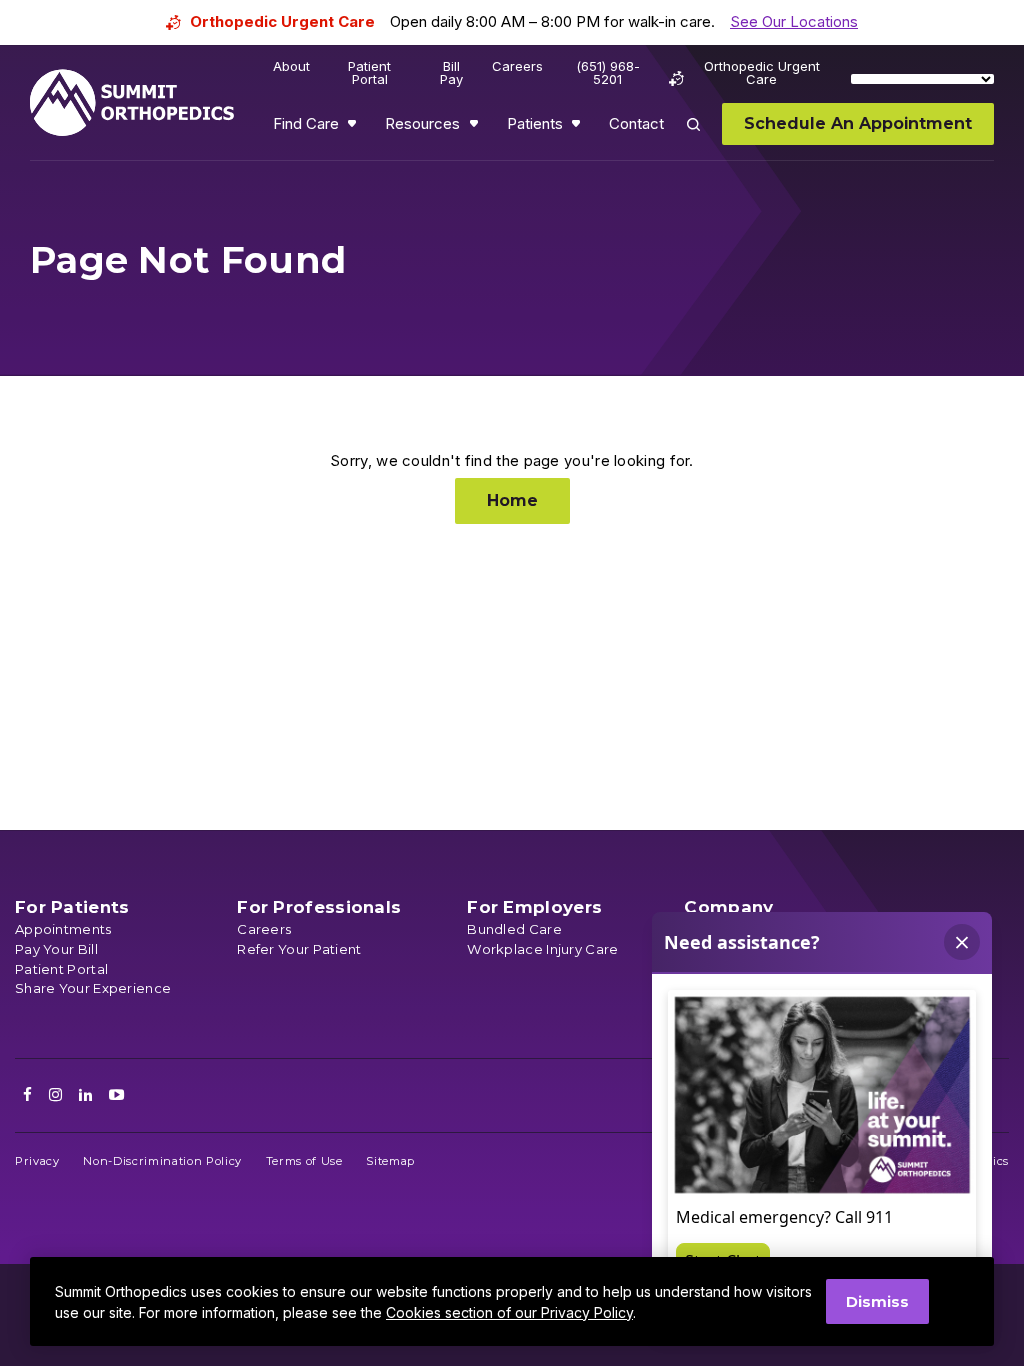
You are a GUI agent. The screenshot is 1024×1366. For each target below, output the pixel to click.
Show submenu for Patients (578, 128)
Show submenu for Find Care (354, 128)
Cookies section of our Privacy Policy (509, 1312)
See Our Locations (794, 21)
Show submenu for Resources (476, 128)
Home (512, 500)
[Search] (705, 138)
